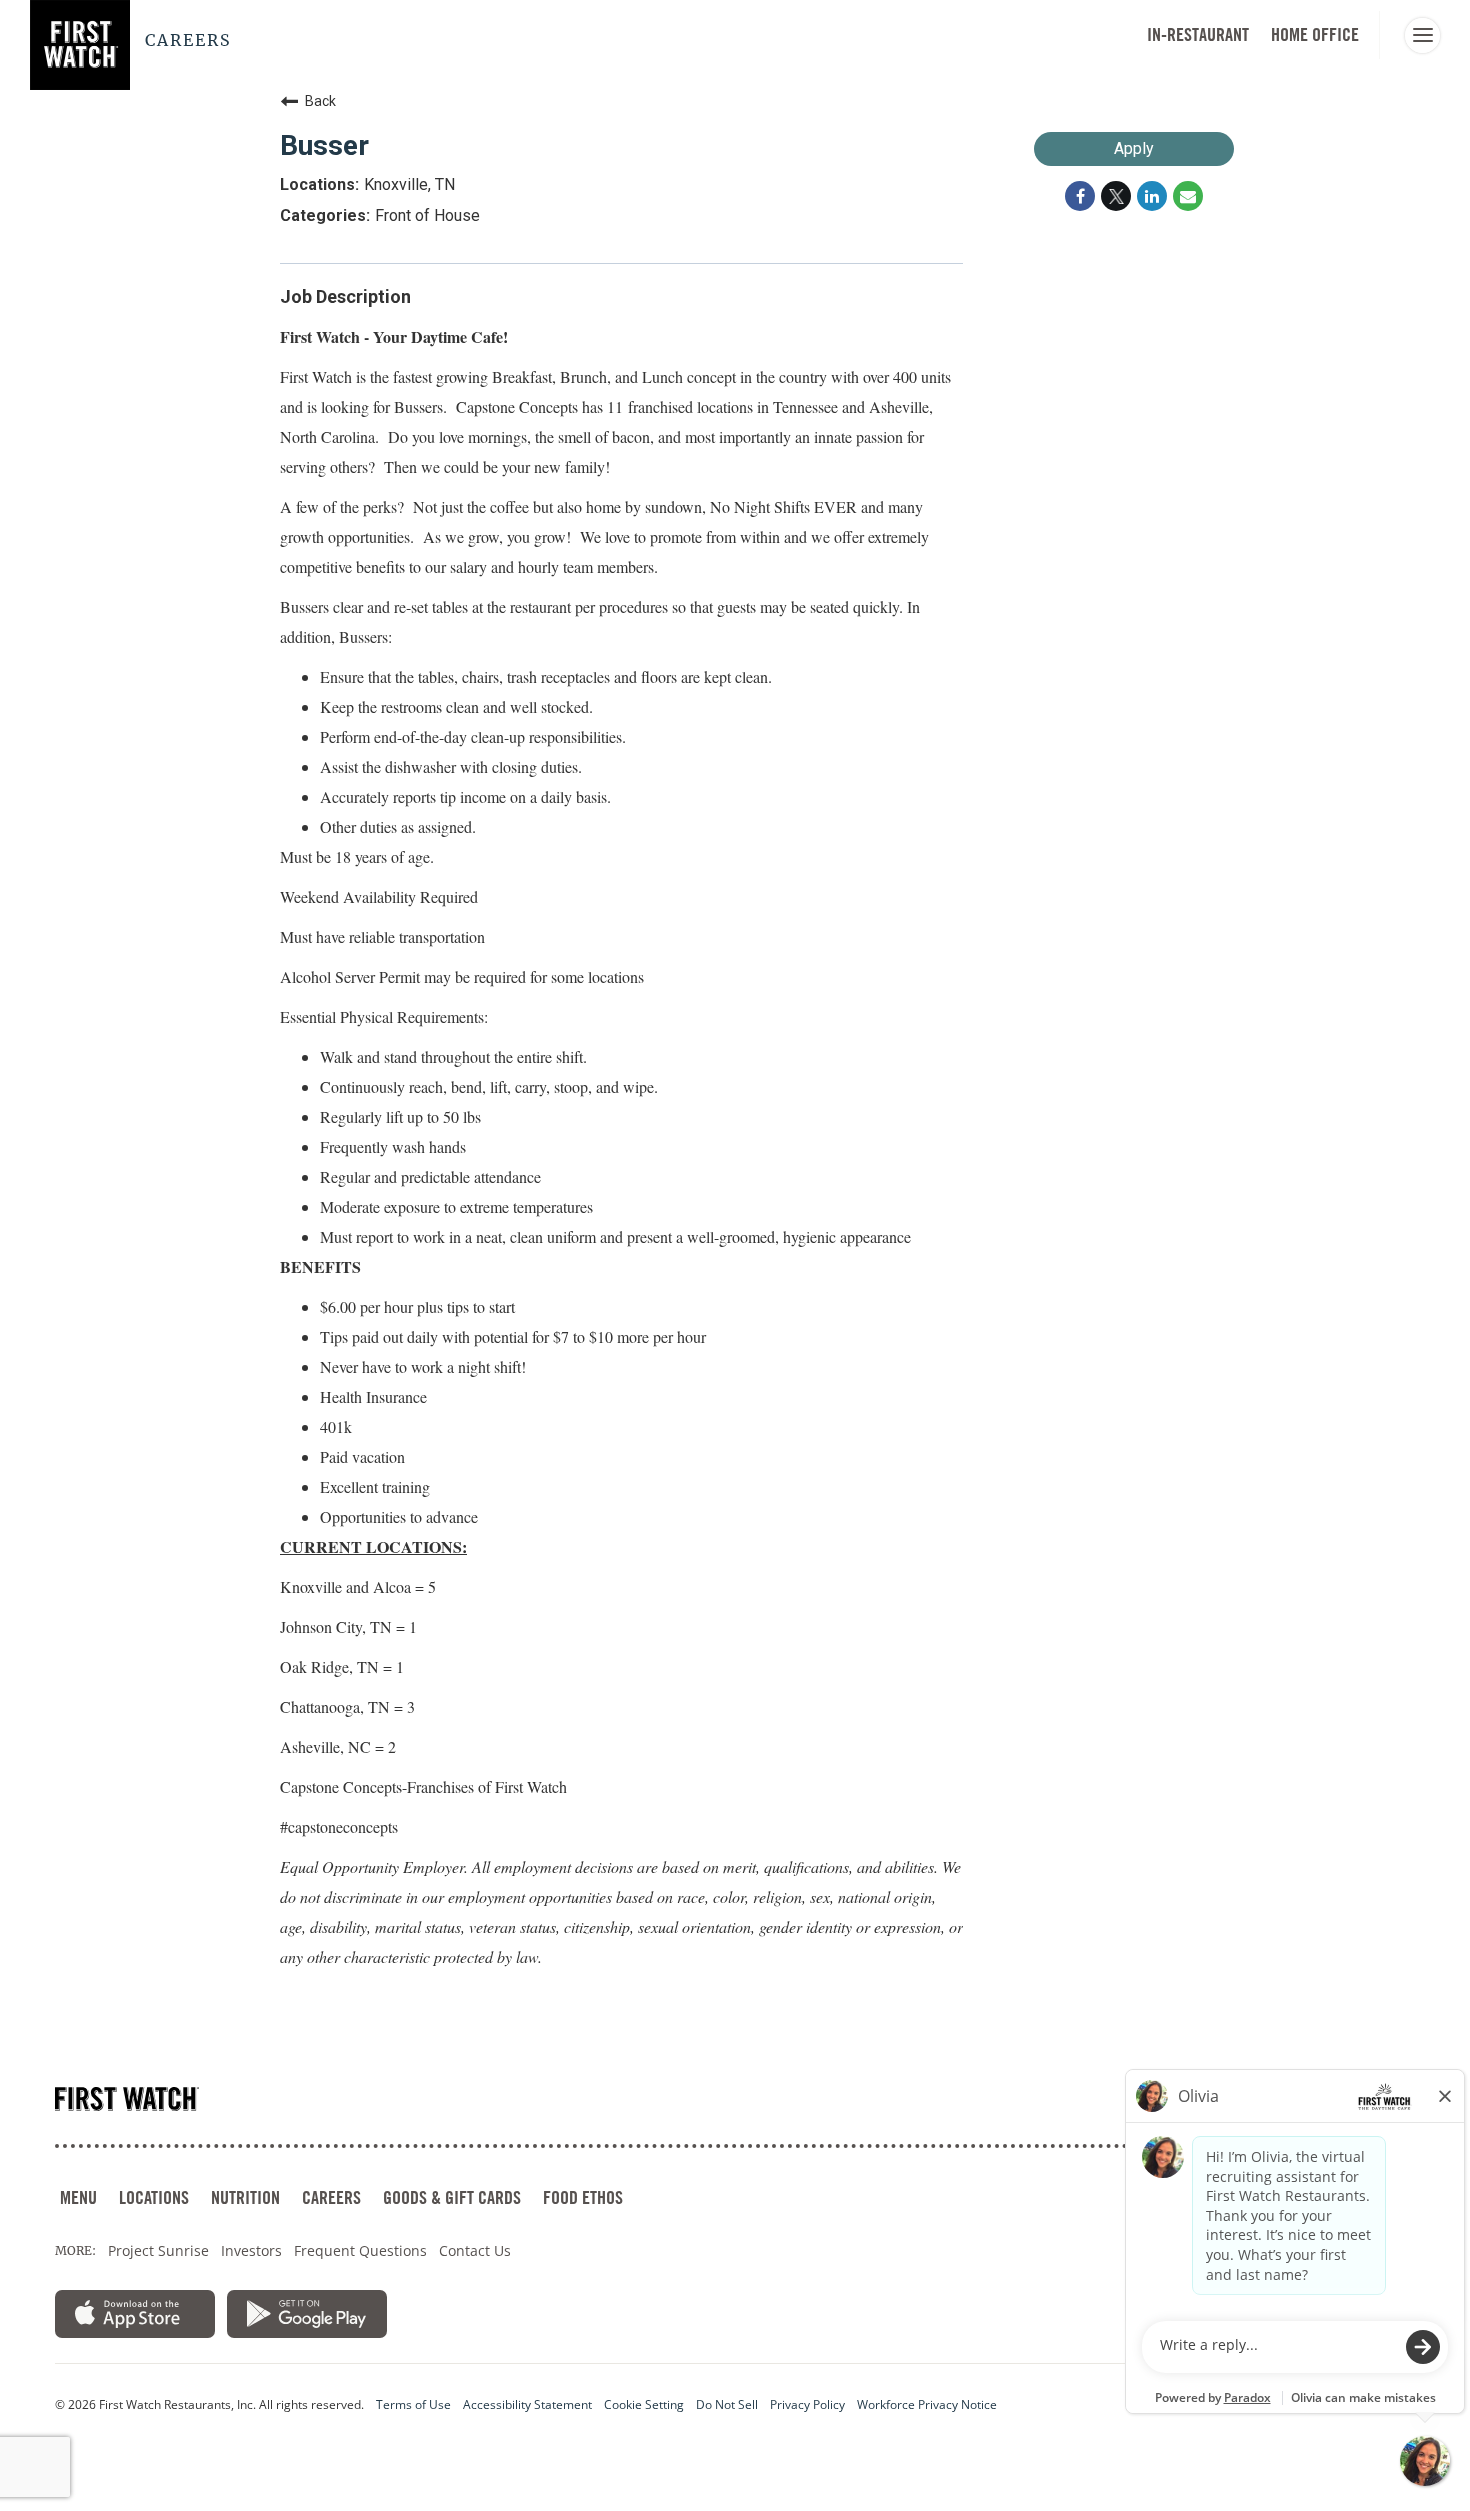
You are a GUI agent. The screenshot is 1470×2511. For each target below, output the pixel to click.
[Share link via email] (1188, 196)
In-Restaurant (1198, 34)
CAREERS (331, 2197)
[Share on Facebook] (1080, 196)
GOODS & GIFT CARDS (452, 2197)
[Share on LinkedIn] (1152, 196)
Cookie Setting (644, 2405)
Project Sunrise (158, 2250)
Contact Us (475, 2250)
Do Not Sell (727, 2405)
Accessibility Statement (527, 2405)
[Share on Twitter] (1116, 196)
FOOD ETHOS (583, 2197)
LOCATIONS (154, 2197)
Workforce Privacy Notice (927, 2405)
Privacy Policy (807, 2405)
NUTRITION (245, 2197)
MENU (78, 2197)
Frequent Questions (360, 2250)
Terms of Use (413, 2405)
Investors (251, 2250)
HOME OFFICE (1315, 34)
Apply (1134, 148)
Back (320, 101)
